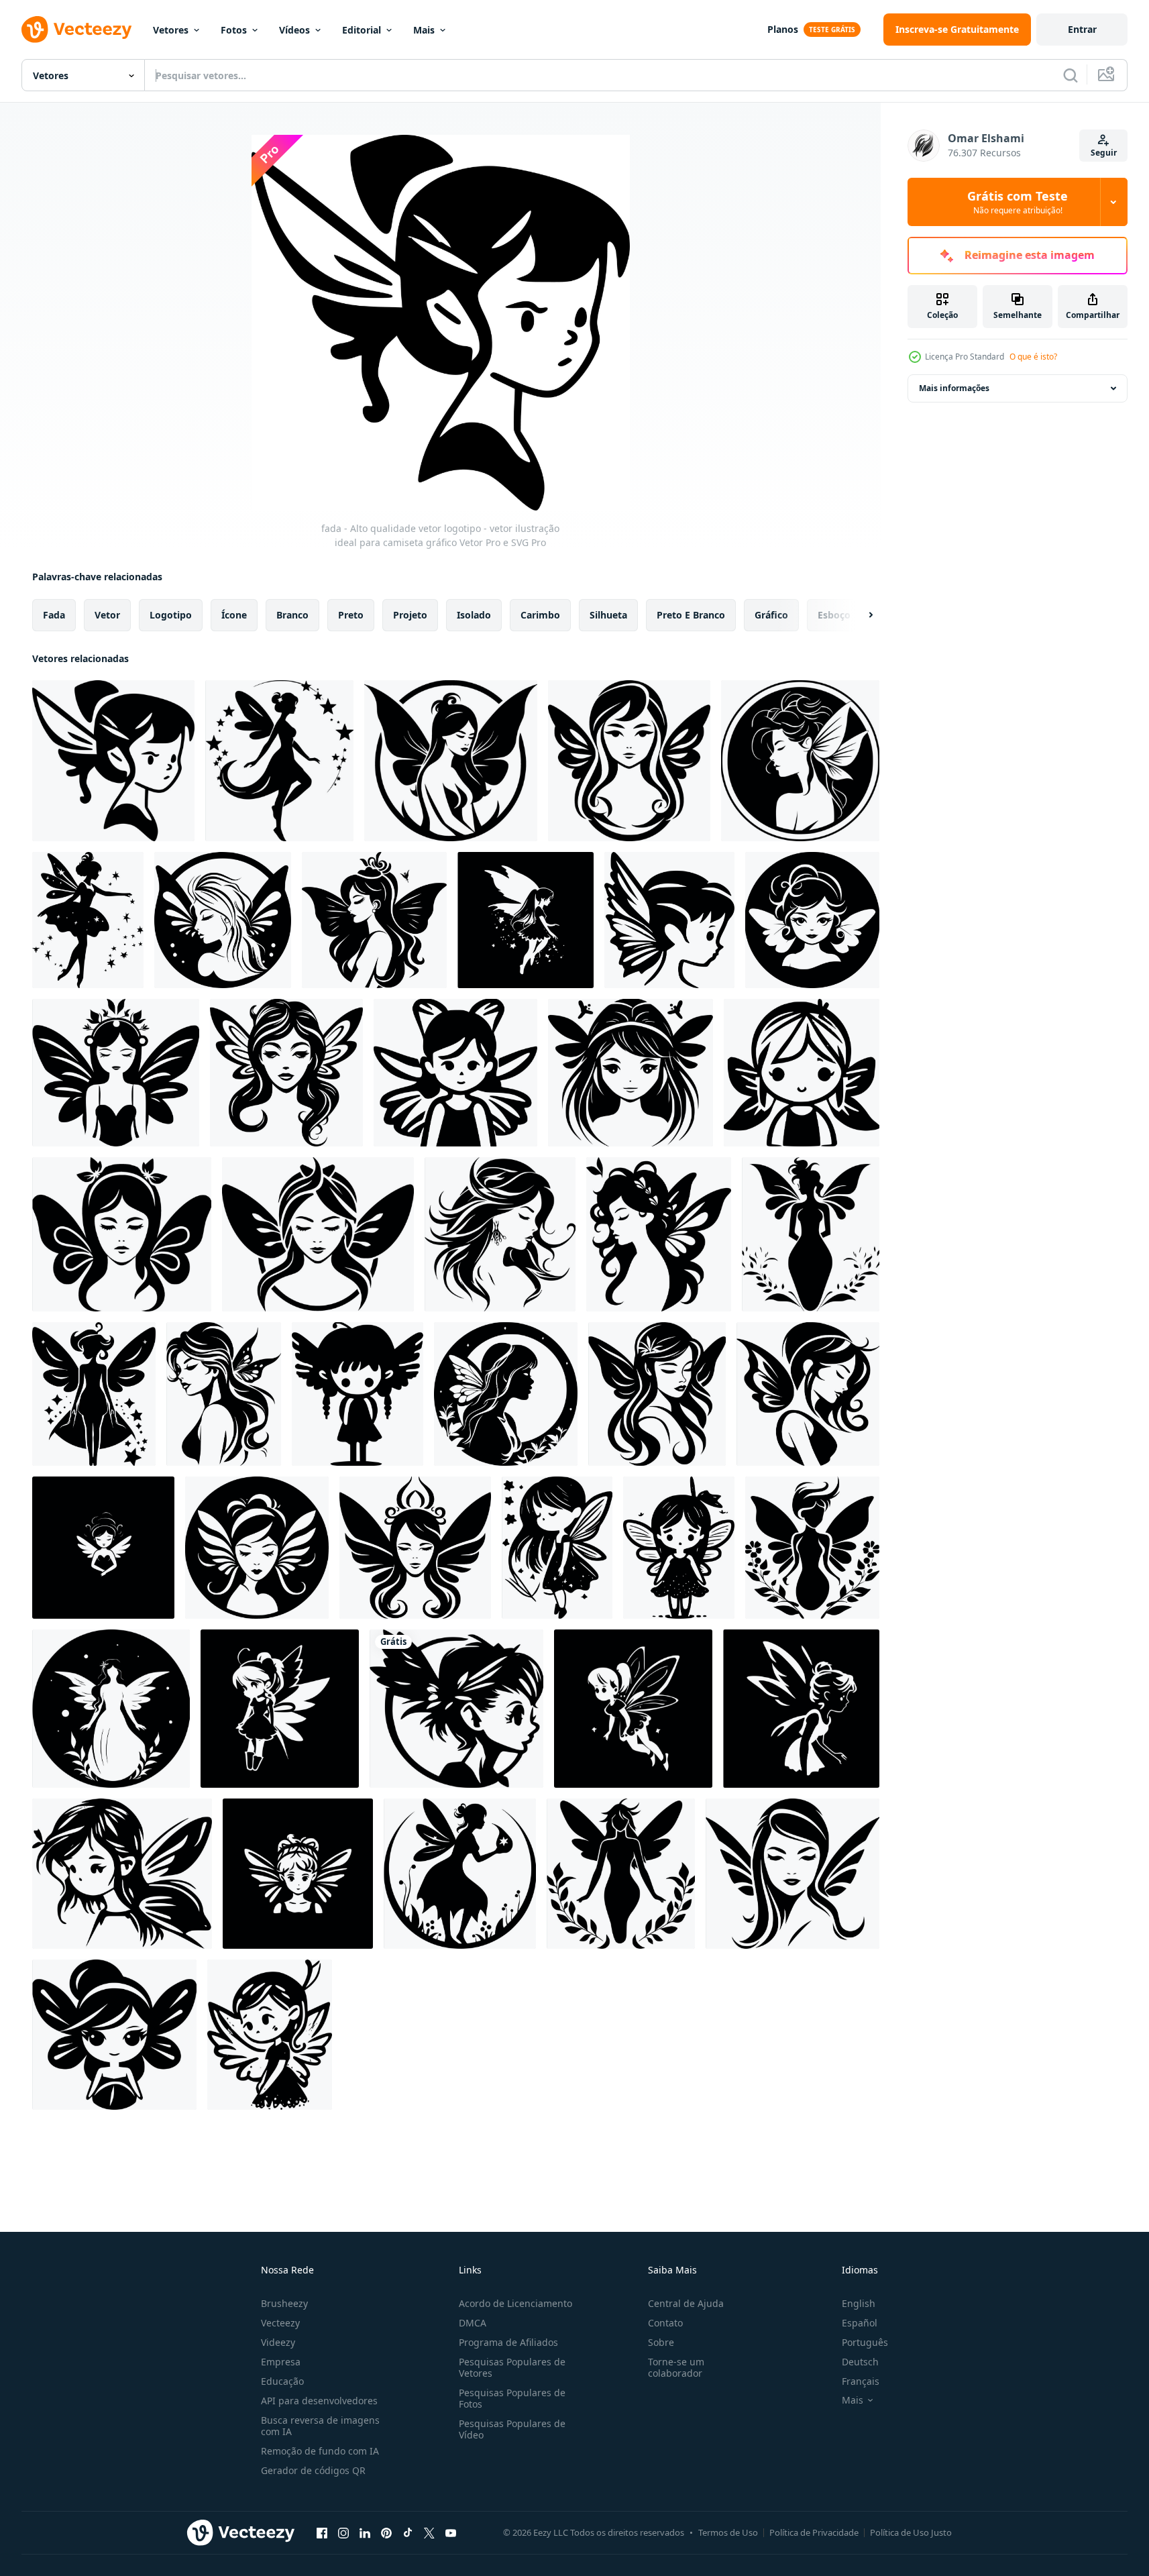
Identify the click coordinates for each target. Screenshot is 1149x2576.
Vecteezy (280, 2323)
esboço (834, 615)
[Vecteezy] (76, 30)
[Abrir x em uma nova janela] (429, 2532)
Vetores (171, 30)
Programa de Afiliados (508, 2342)
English (859, 2303)
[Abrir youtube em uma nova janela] (451, 2532)
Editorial (362, 30)
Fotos (234, 30)
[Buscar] (1071, 75)
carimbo (540, 615)
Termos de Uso (728, 2532)
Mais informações (954, 388)
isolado (474, 615)
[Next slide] (859, 615)
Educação (282, 2381)
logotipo (171, 615)
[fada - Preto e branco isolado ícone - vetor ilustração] (122, 1234)
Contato (665, 2323)
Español (860, 2323)
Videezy (278, 2342)
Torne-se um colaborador (676, 2367)
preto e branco (691, 615)
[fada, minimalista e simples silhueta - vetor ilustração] (224, 1394)
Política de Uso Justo (911, 2532)
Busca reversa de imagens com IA (320, 2426)
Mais (424, 30)
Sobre (661, 2342)
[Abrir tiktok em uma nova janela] (408, 2532)
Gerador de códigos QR (313, 2470)
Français (861, 2381)
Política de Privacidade (814, 2532)
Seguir (1104, 153)
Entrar (1082, 29)
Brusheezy (284, 2303)
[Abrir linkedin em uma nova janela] (365, 2532)
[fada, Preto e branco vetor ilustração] (812, 920)
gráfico (771, 615)
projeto (410, 615)
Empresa (281, 2362)
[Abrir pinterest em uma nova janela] (386, 2532)
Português (865, 2342)
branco (292, 615)
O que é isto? (1033, 357)
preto (351, 615)
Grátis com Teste (1018, 202)
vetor (107, 615)
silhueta (608, 615)
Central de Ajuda (686, 2303)
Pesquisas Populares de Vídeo (512, 2429)
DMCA (473, 2323)
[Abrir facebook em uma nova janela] (322, 2532)
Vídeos (294, 30)
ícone (234, 615)
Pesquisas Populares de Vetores (512, 2367)
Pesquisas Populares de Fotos (512, 2398)
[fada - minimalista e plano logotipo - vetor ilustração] (318, 1234)
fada (54, 615)
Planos (783, 29)
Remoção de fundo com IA (320, 2451)
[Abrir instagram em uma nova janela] (343, 2532)
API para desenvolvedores (319, 2401)
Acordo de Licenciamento (515, 2303)
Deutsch (860, 2362)
